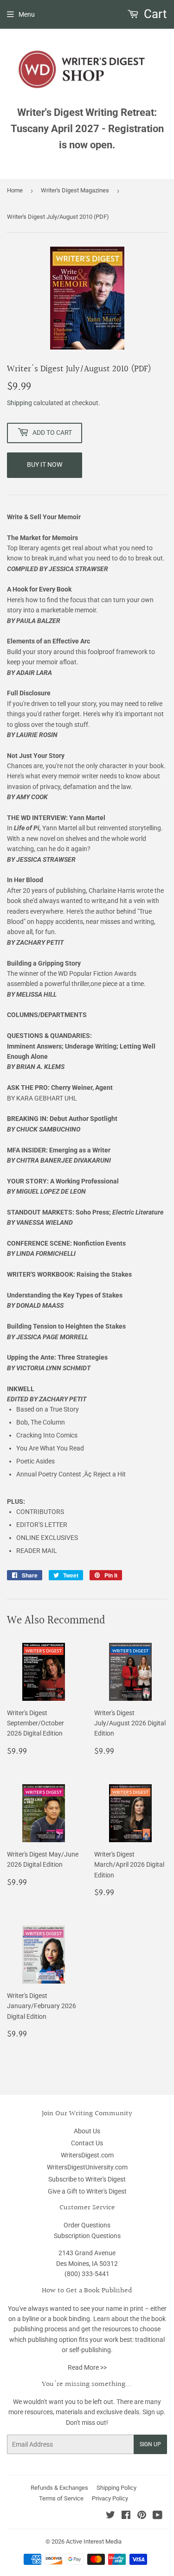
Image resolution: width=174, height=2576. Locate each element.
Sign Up (150, 2444)
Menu (27, 14)
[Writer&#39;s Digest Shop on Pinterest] (142, 2516)
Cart (154, 14)
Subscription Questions (87, 2236)
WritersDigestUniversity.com (87, 2167)
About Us (87, 2131)
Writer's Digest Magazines (75, 190)
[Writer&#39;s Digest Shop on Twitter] (110, 2516)
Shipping (19, 403)
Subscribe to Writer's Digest (87, 2179)
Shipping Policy (116, 2488)
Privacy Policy (110, 2498)
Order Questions (87, 2225)
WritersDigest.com (87, 2155)
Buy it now (45, 464)
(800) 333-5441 (87, 2274)
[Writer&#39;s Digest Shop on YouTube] (158, 2516)
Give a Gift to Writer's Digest (87, 2191)
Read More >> (87, 2367)
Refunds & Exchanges (59, 2488)
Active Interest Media (94, 2541)
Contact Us (87, 2143)
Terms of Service (61, 2498)
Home (15, 190)
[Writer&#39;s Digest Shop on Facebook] (126, 2516)
